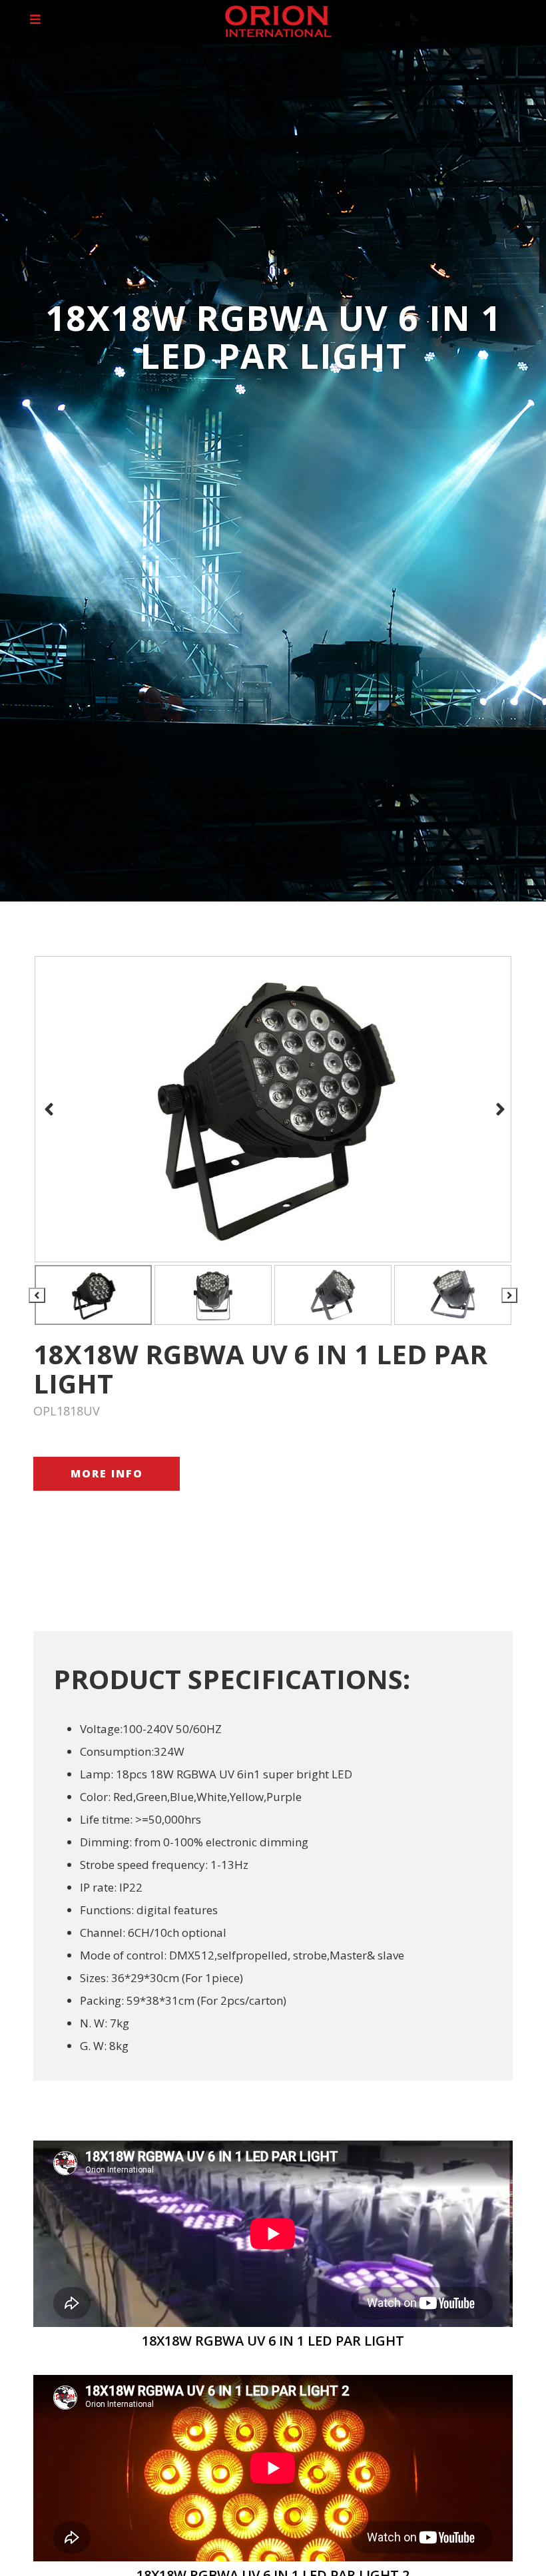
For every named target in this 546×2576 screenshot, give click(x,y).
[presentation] (47, 1109)
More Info (107, 1473)
